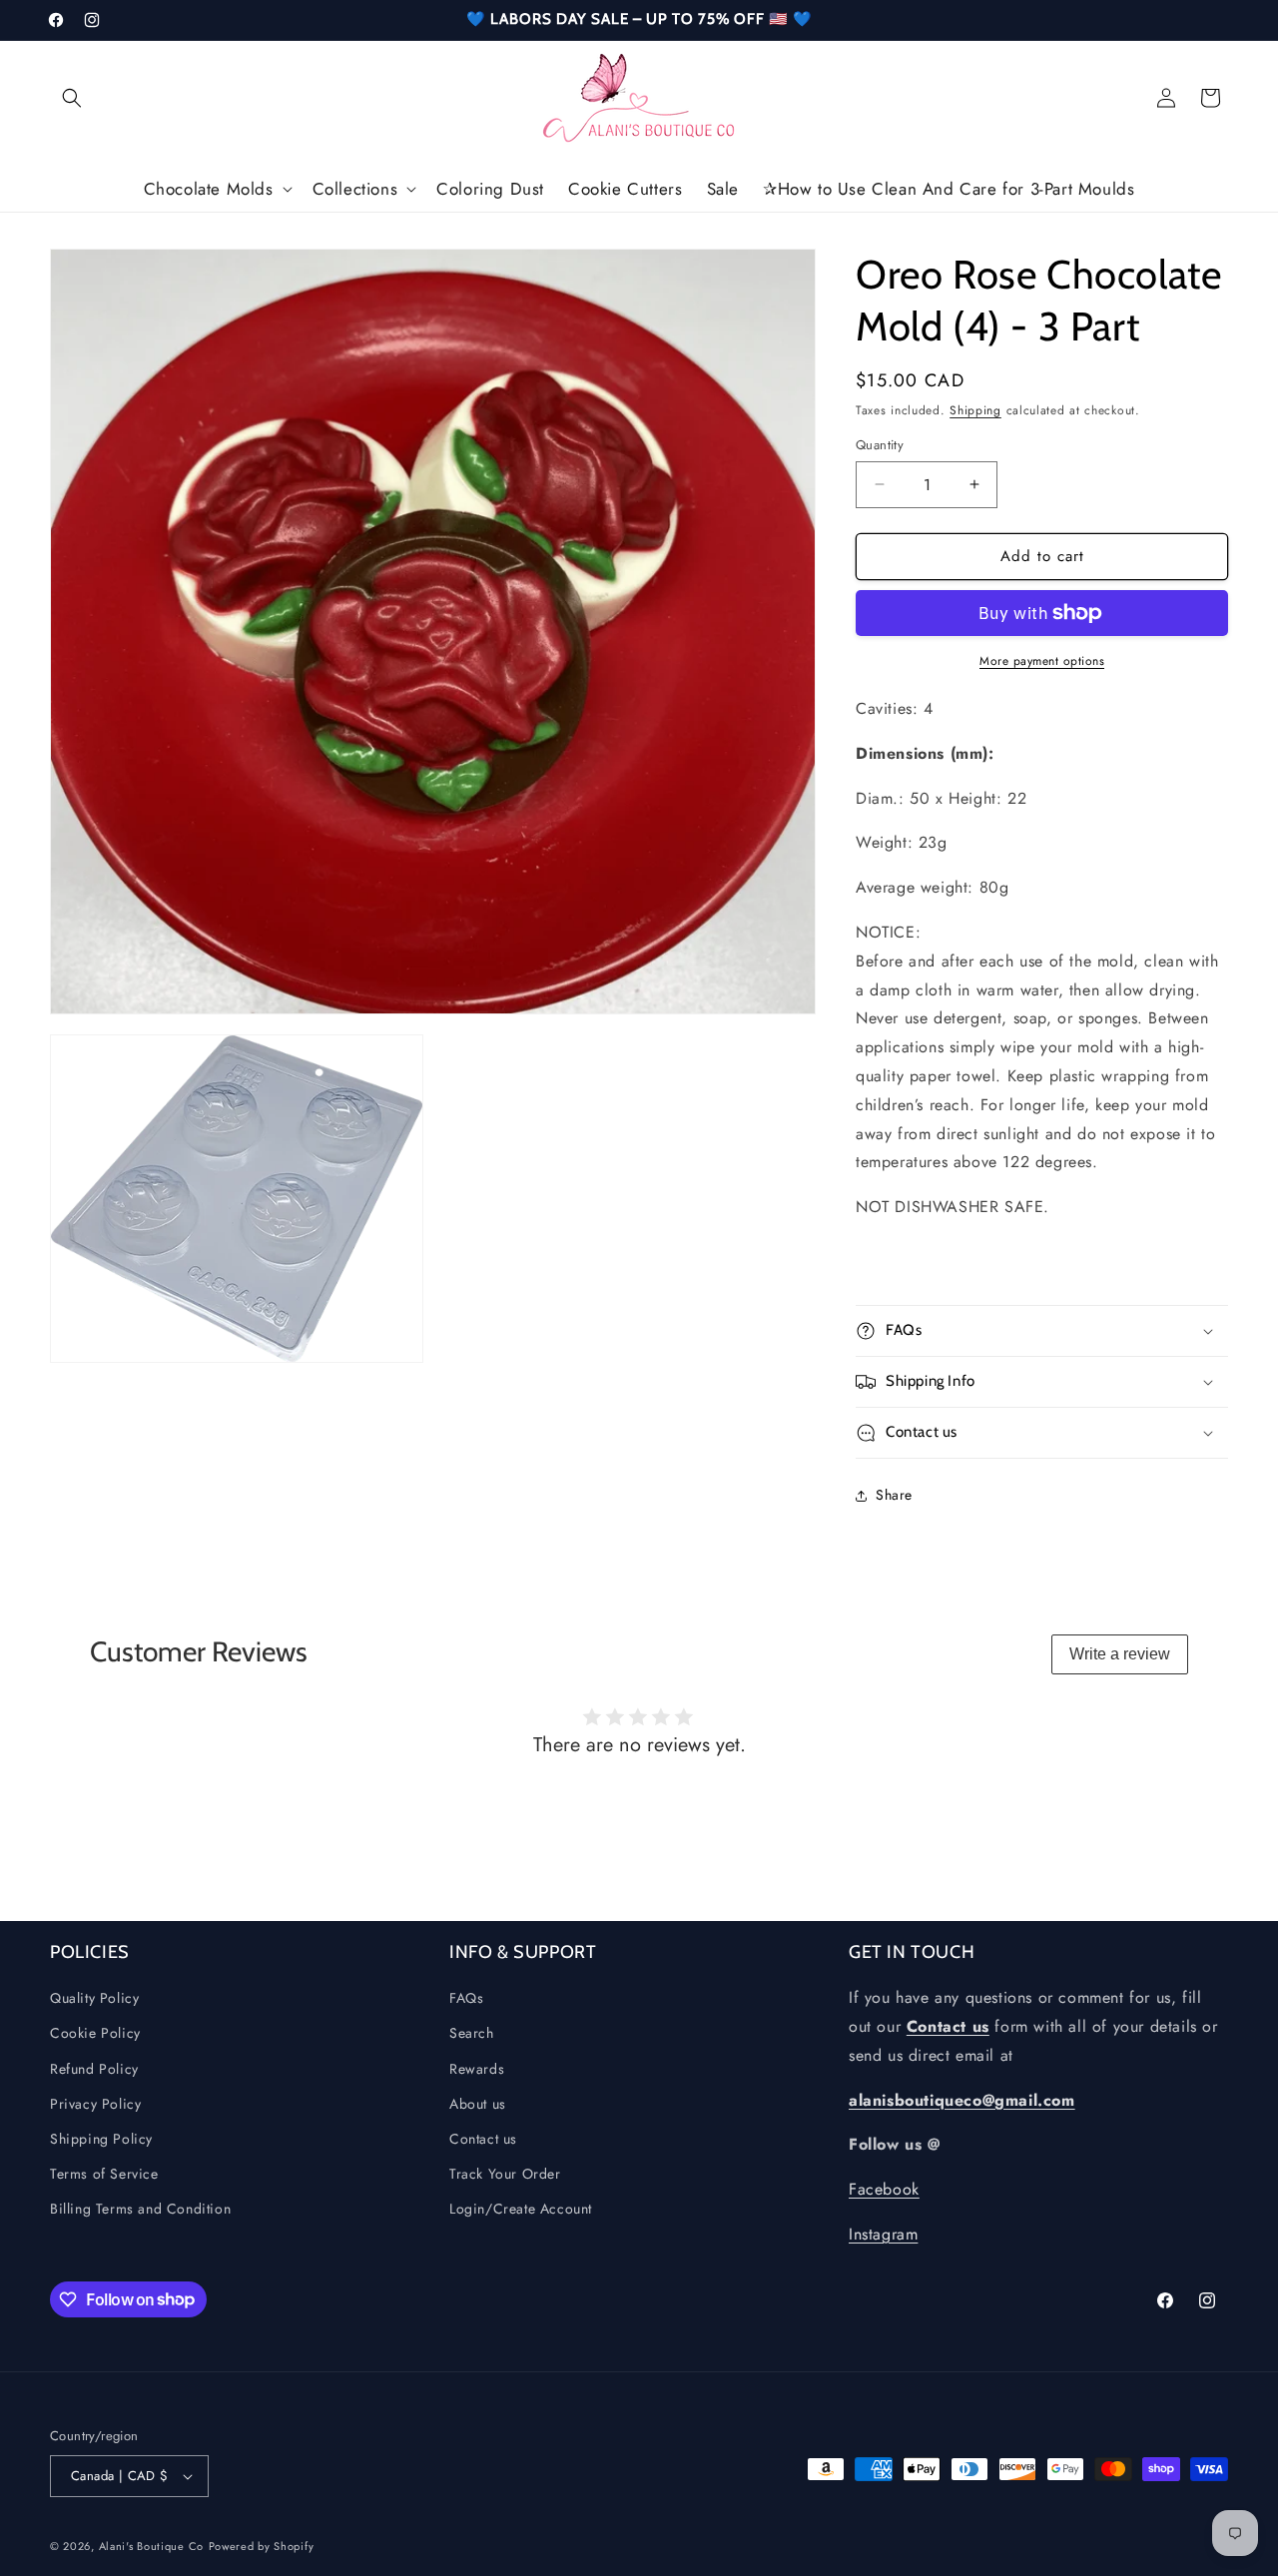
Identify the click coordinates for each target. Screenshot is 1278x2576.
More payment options (1042, 661)
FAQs (466, 1998)
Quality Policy (94, 1998)
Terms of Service (104, 2174)
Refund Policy (94, 2068)
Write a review (1120, 1654)
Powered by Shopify (262, 2546)
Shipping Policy (101, 2139)
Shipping (975, 410)
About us (478, 2103)
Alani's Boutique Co (151, 2546)
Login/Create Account (521, 2209)
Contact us (483, 2139)
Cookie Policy (95, 2033)
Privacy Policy (95, 2103)
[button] (72, 98)
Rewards (477, 2068)
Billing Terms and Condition (140, 2209)
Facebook (884, 2189)
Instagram (883, 2234)
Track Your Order (505, 2174)
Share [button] (894, 1495)
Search (472, 2033)
